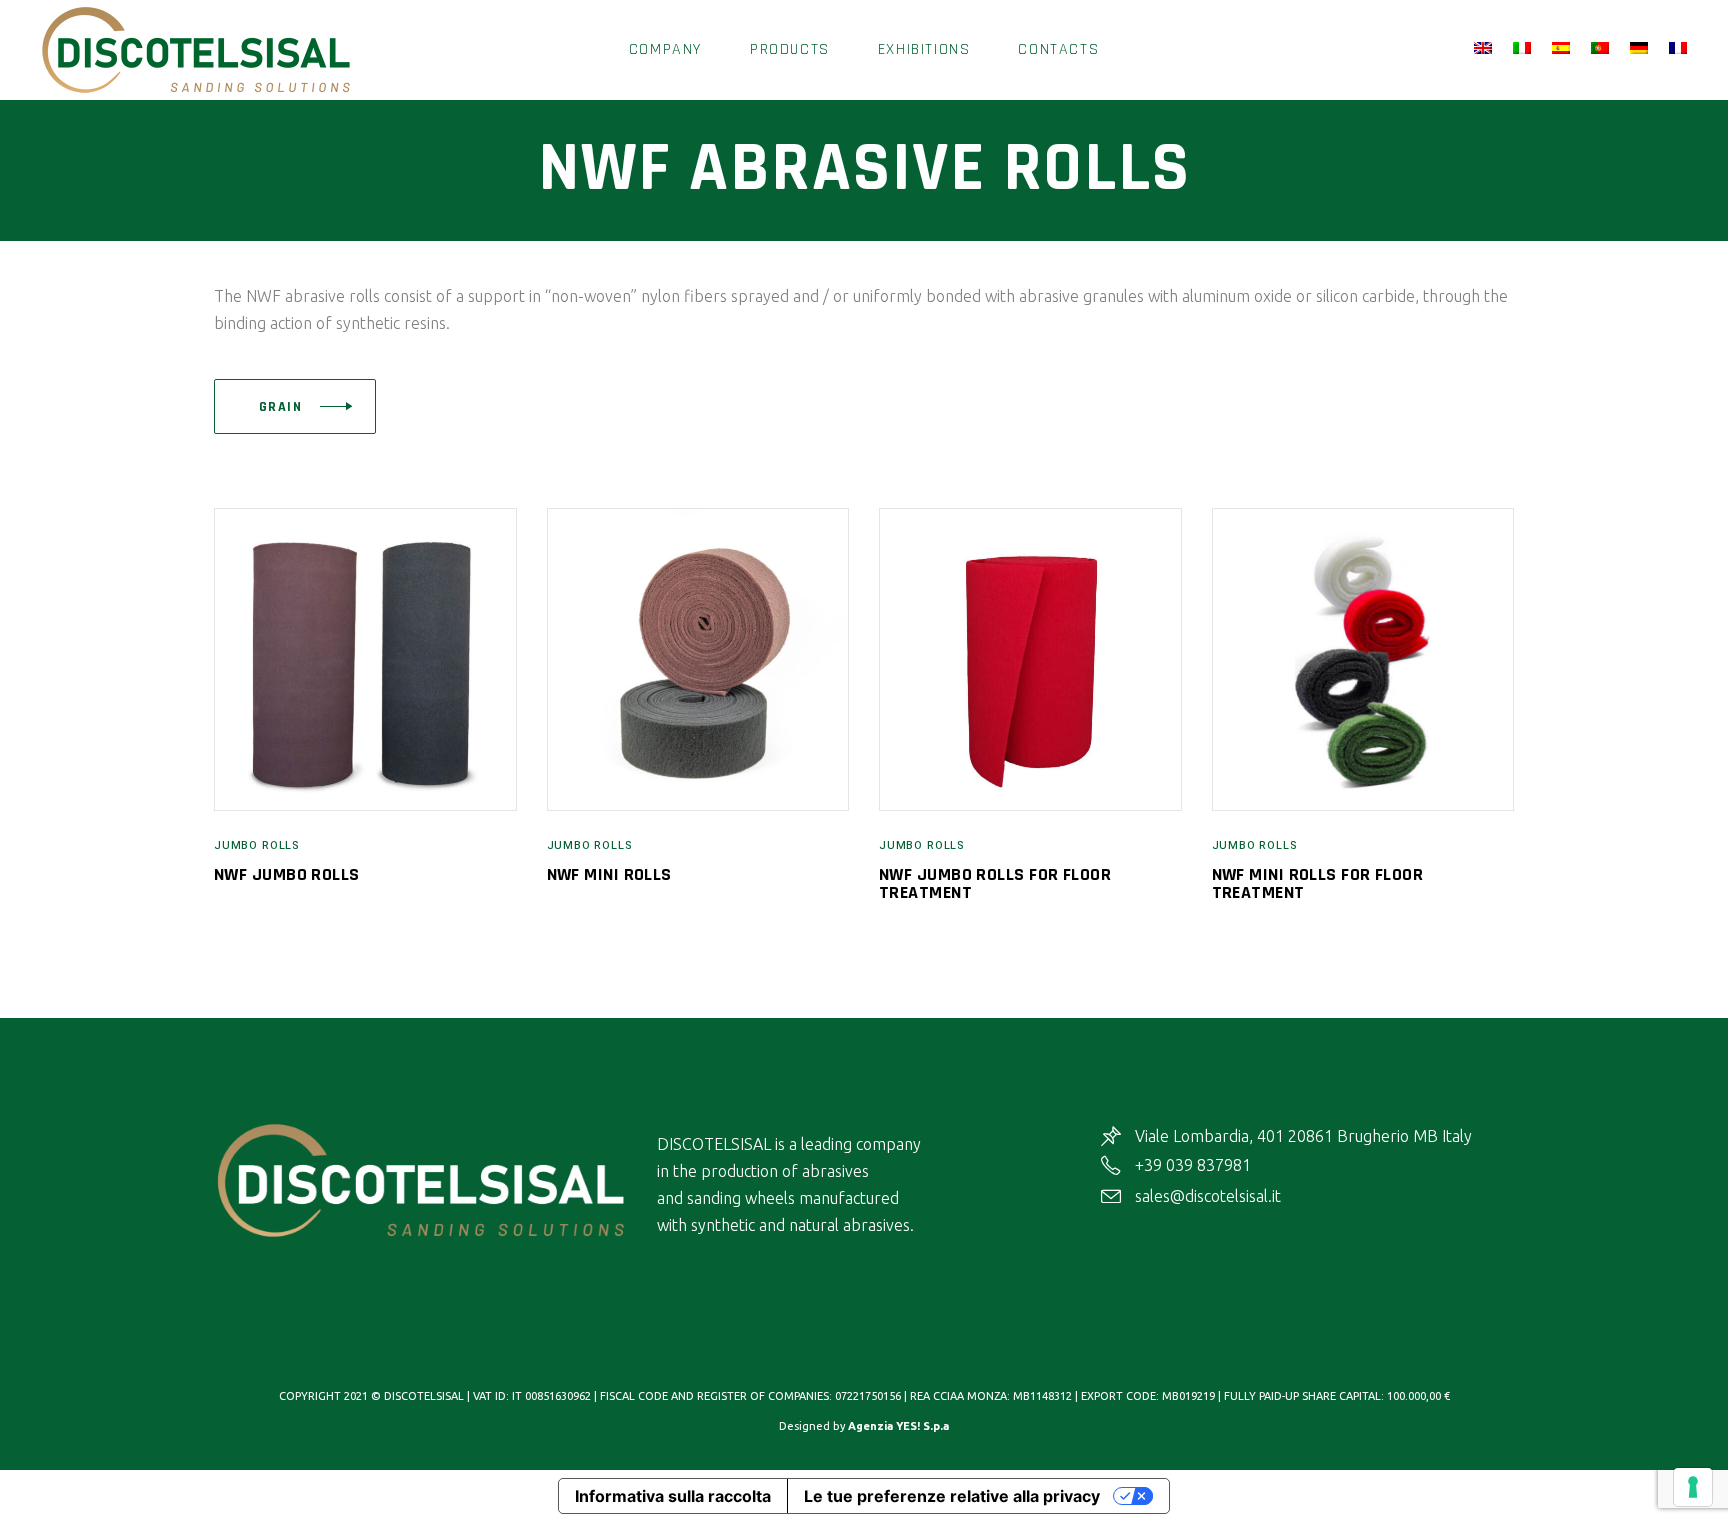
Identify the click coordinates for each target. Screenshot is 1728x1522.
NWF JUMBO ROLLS (287, 874)
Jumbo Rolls (256, 845)
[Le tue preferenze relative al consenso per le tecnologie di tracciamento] (1693, 1487)
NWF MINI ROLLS (609, 874)
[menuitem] (1486, 49)
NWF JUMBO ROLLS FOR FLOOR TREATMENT (995, 883)
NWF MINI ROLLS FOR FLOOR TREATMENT (1318, 883)
